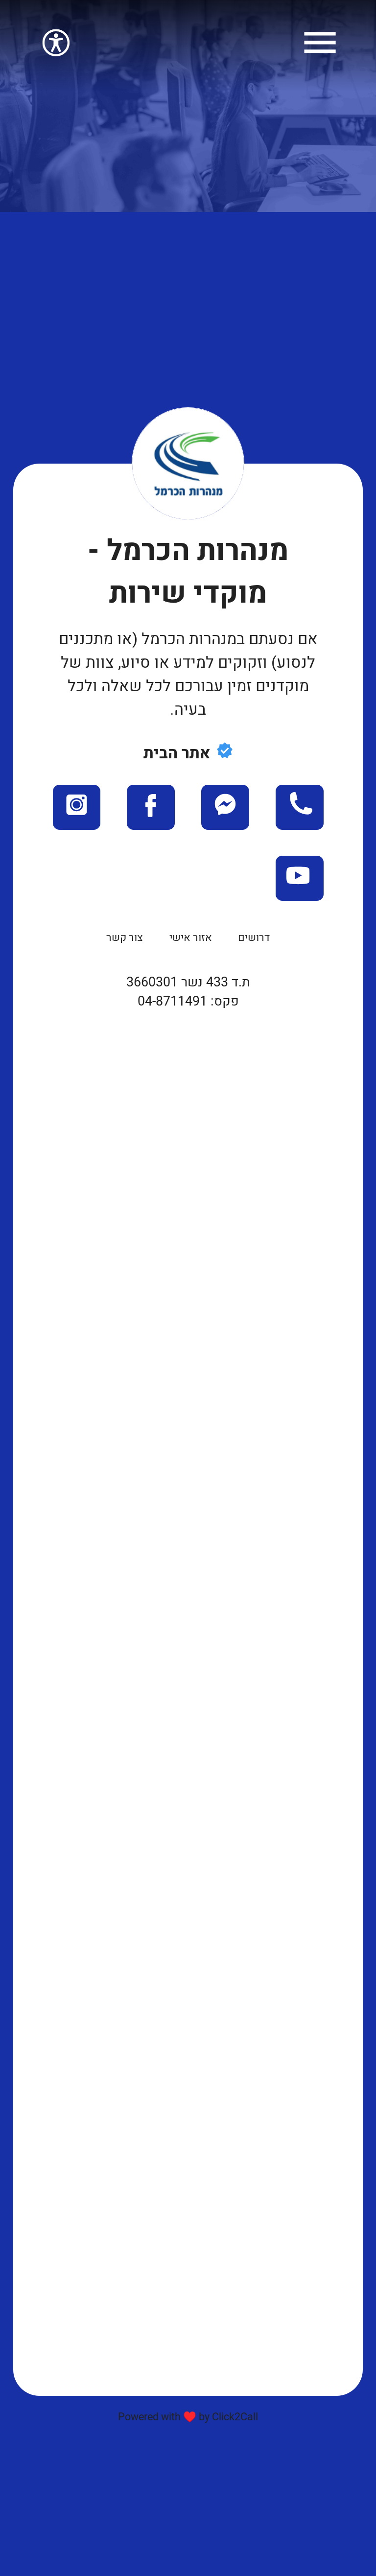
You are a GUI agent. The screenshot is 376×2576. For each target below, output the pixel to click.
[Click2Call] (320, 55)
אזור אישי (191, 937)
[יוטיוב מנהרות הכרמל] (299, 891)
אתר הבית (177, 753)
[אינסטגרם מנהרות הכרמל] (77, 820)
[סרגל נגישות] (56, 55)
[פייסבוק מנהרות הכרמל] (151, 820)
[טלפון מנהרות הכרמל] (299, 820)
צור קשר (125, 937)
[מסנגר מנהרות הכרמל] (225, 820)
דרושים (254, 937)
